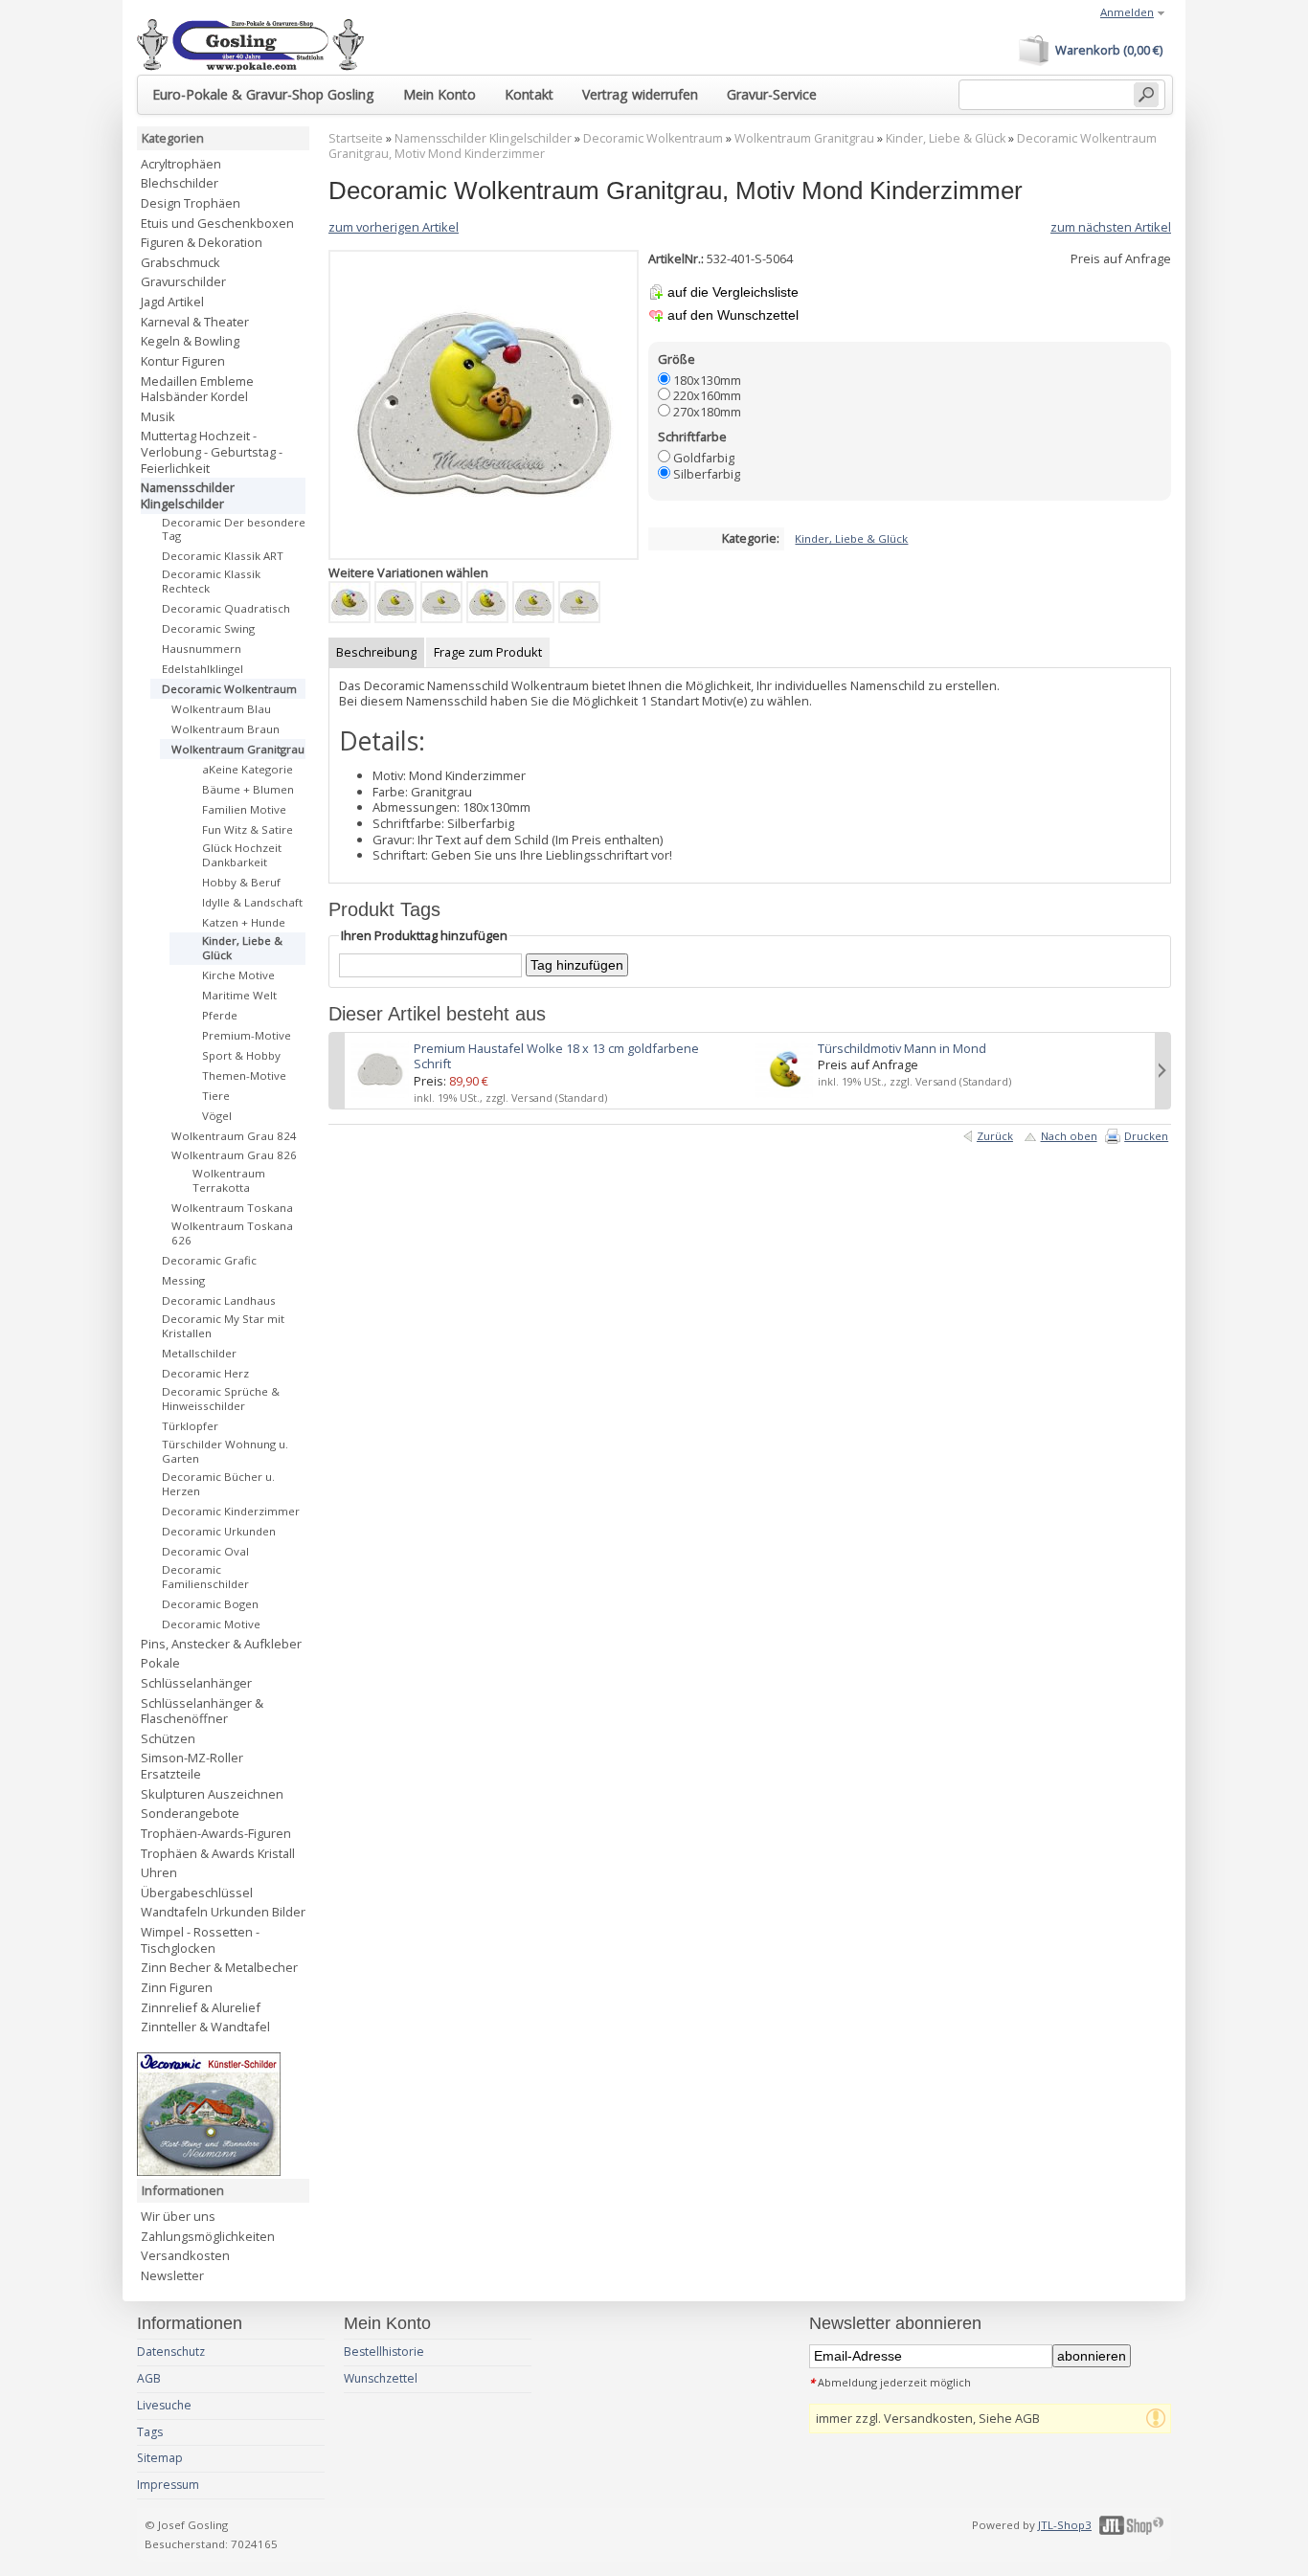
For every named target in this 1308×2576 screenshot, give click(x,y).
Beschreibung (376, 652)
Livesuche (164, 2405)
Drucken (1146, 1136)
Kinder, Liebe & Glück (946, 138)
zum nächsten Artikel (1111, 227)
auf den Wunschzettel (733, 315)
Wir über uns (178, 2216)
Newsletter (172, 2275)
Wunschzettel (381, 2378)
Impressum (168, 2485)
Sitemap (160, 2458)
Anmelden (1127, 12)
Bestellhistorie (384, 2352)
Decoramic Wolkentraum (653, 138)
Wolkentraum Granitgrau (804, 138)
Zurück (995, 1136)
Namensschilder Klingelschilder (483, 138)
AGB (149, 2378)
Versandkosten (185, 2255)
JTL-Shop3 (1065, 2525)
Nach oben (1069, 1136)
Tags (150, 2432)
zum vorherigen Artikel (394, 227)
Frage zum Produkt (488, 652)
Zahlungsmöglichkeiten (208, 2236)
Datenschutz (171, 2352)
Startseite (356, 138)
